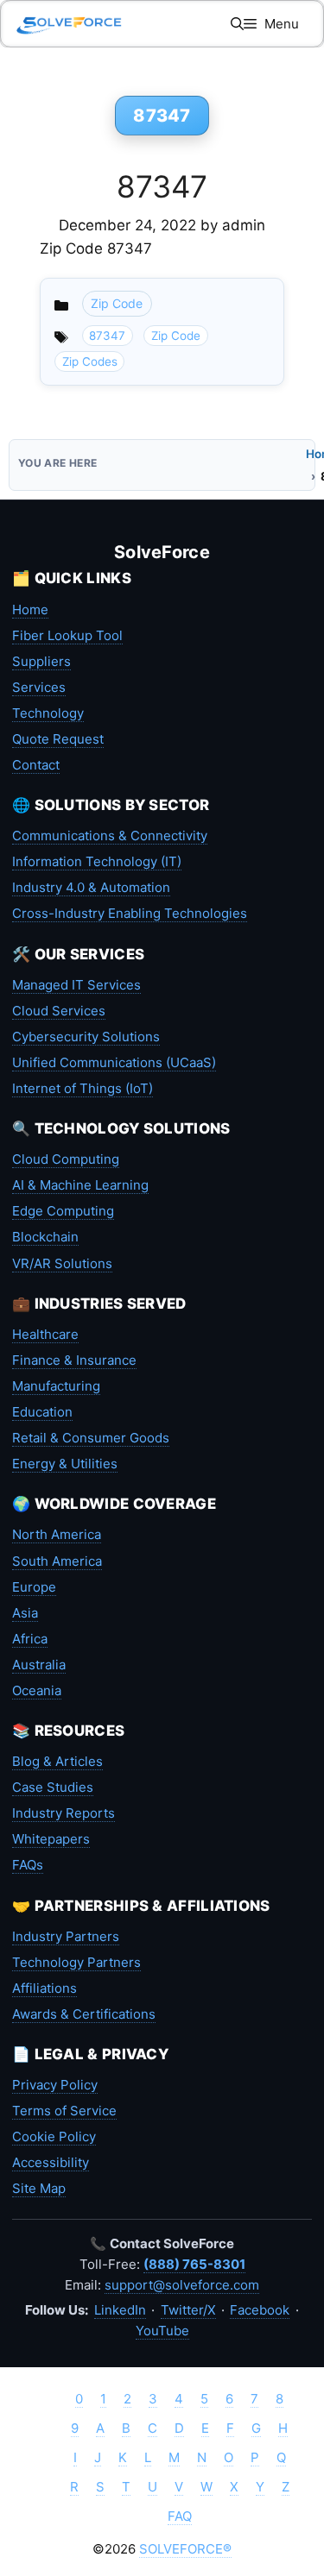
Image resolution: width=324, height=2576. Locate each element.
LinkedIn (120, 2310)
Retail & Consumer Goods (91, 1438)
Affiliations (44, 1988)
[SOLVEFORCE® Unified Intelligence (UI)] (69, 24)
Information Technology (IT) (97, 861)
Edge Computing (63, 1211)
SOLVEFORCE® (185, 2549)
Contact (36, 765)
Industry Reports (64, 1813)
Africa (30, 1639)
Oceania (37, 1690)
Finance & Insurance (74, 1360)
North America (57, 1534)
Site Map (39, 2188)
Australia (39, 1665)
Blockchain (45, 1237)
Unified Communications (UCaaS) (114, 1062)
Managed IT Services (76, 985)
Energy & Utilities (65, 1464)
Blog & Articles (57, 1761)
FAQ (180, 2516)
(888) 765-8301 (194, 2264)
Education (42, 1412)
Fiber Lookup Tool (67, 635)
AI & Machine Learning (80, 1185)
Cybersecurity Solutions (86, 1037)
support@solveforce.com (182, 2285)
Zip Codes (90, 361)
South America (57, 1561)
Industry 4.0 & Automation (91, 887)
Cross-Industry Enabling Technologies (130, 913)
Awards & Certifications (84, 2014)
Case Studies (53, 1787)
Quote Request (58, 739)
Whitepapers (51, 1839)
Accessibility (51, 2162)
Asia (25, 1613)
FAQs (28, 1865)
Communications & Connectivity (110, 836)
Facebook (260, 2310)
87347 (162, 186)
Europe (34, 1587)
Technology (48, 713)
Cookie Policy (54, 2136)
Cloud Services (59, 1011)
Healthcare (45, 1334)
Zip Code (117, 303)
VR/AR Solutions (62, 1263)
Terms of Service (64, 2111)
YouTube (162, 2331)
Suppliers (41, 661)
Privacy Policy (55, 2085)
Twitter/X (188, 2310)
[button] (237, 24)
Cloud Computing (66, 1159)
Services (39, 687)
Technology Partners (76, 1962)
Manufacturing (56, 1386)
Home (30, 609)
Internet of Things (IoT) (83, 1088)
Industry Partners (66, 1936)
